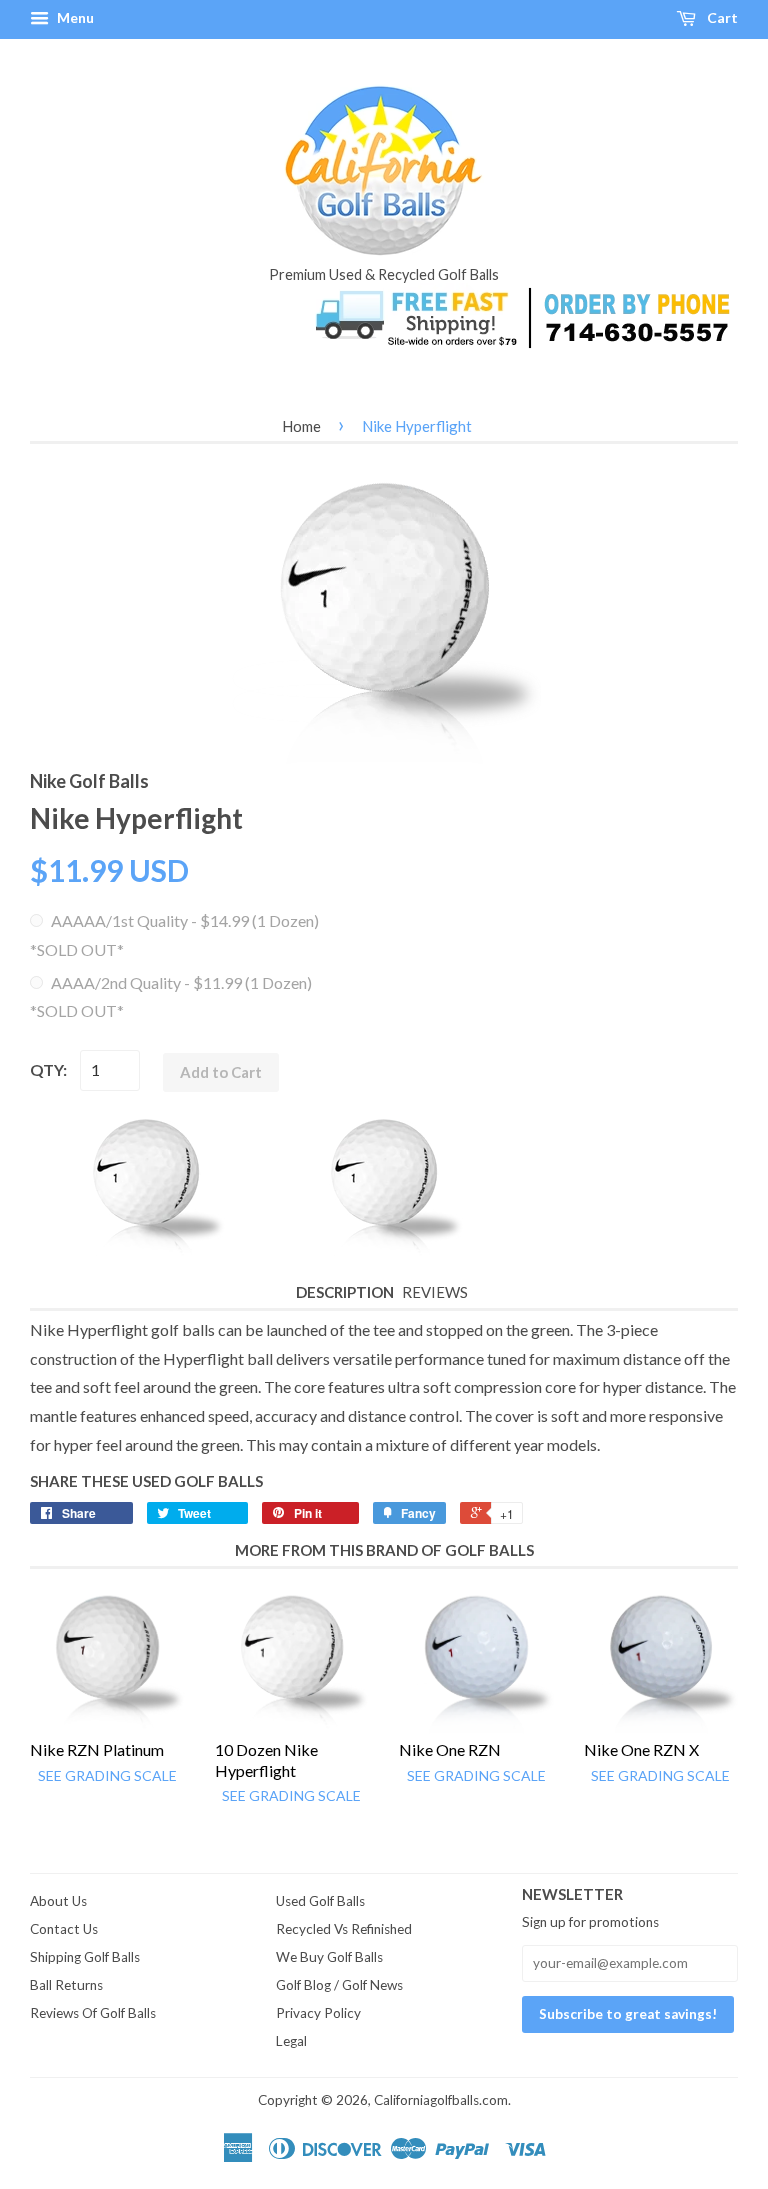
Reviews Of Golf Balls (93, 2013)
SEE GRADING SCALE (107, 1775)
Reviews (435, 1292)
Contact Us (64, 1929)
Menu (74, 17)
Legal (291, 2041)
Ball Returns (66, 1985)
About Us (58, 1901)
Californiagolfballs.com (441, 2100)
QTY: (48, 1069)
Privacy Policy (318, 2013)
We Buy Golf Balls (329, 1957)
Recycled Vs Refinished (344, 1929)
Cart (721, 17)
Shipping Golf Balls (85, 1957)
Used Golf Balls (320, 1901)
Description (345, 1292)
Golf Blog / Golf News (339, 1985)
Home (301, 426)
